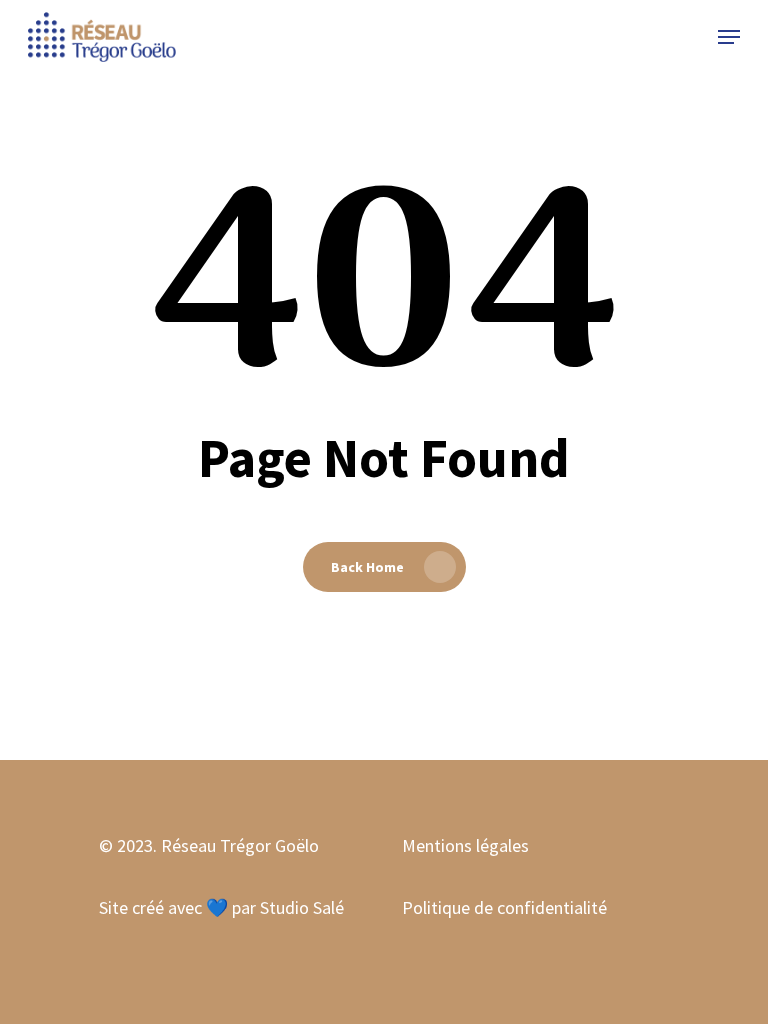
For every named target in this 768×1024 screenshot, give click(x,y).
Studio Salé (302, 907)
